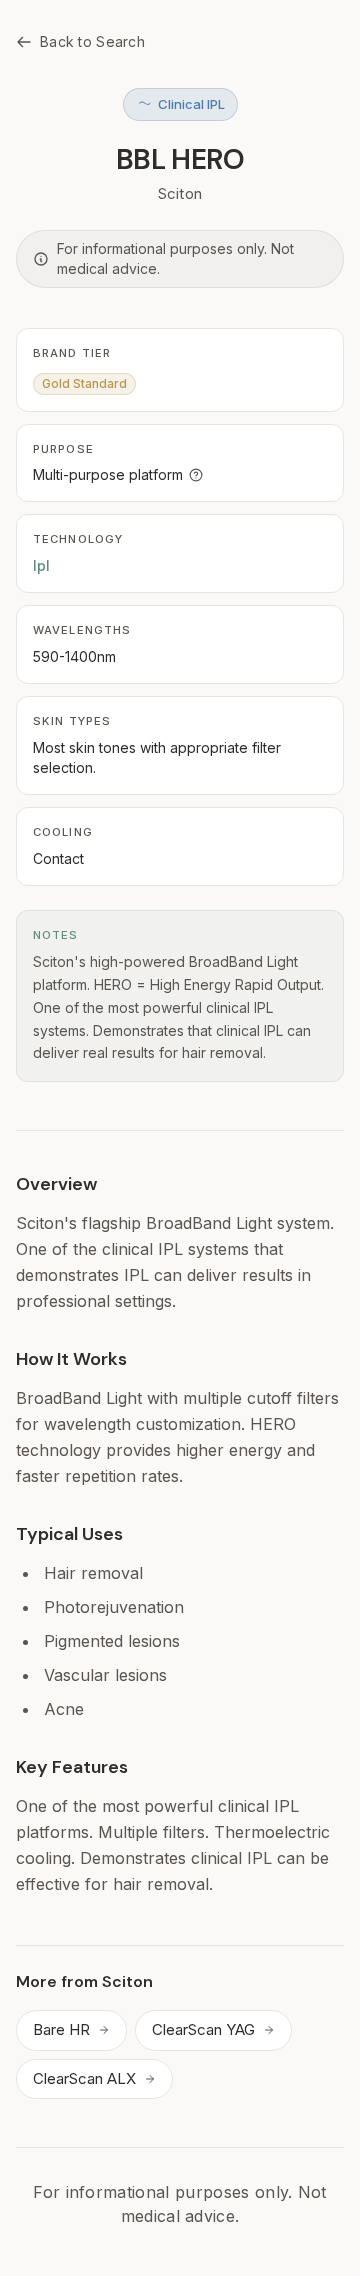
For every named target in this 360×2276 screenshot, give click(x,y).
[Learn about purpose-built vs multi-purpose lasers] (196, 475)
